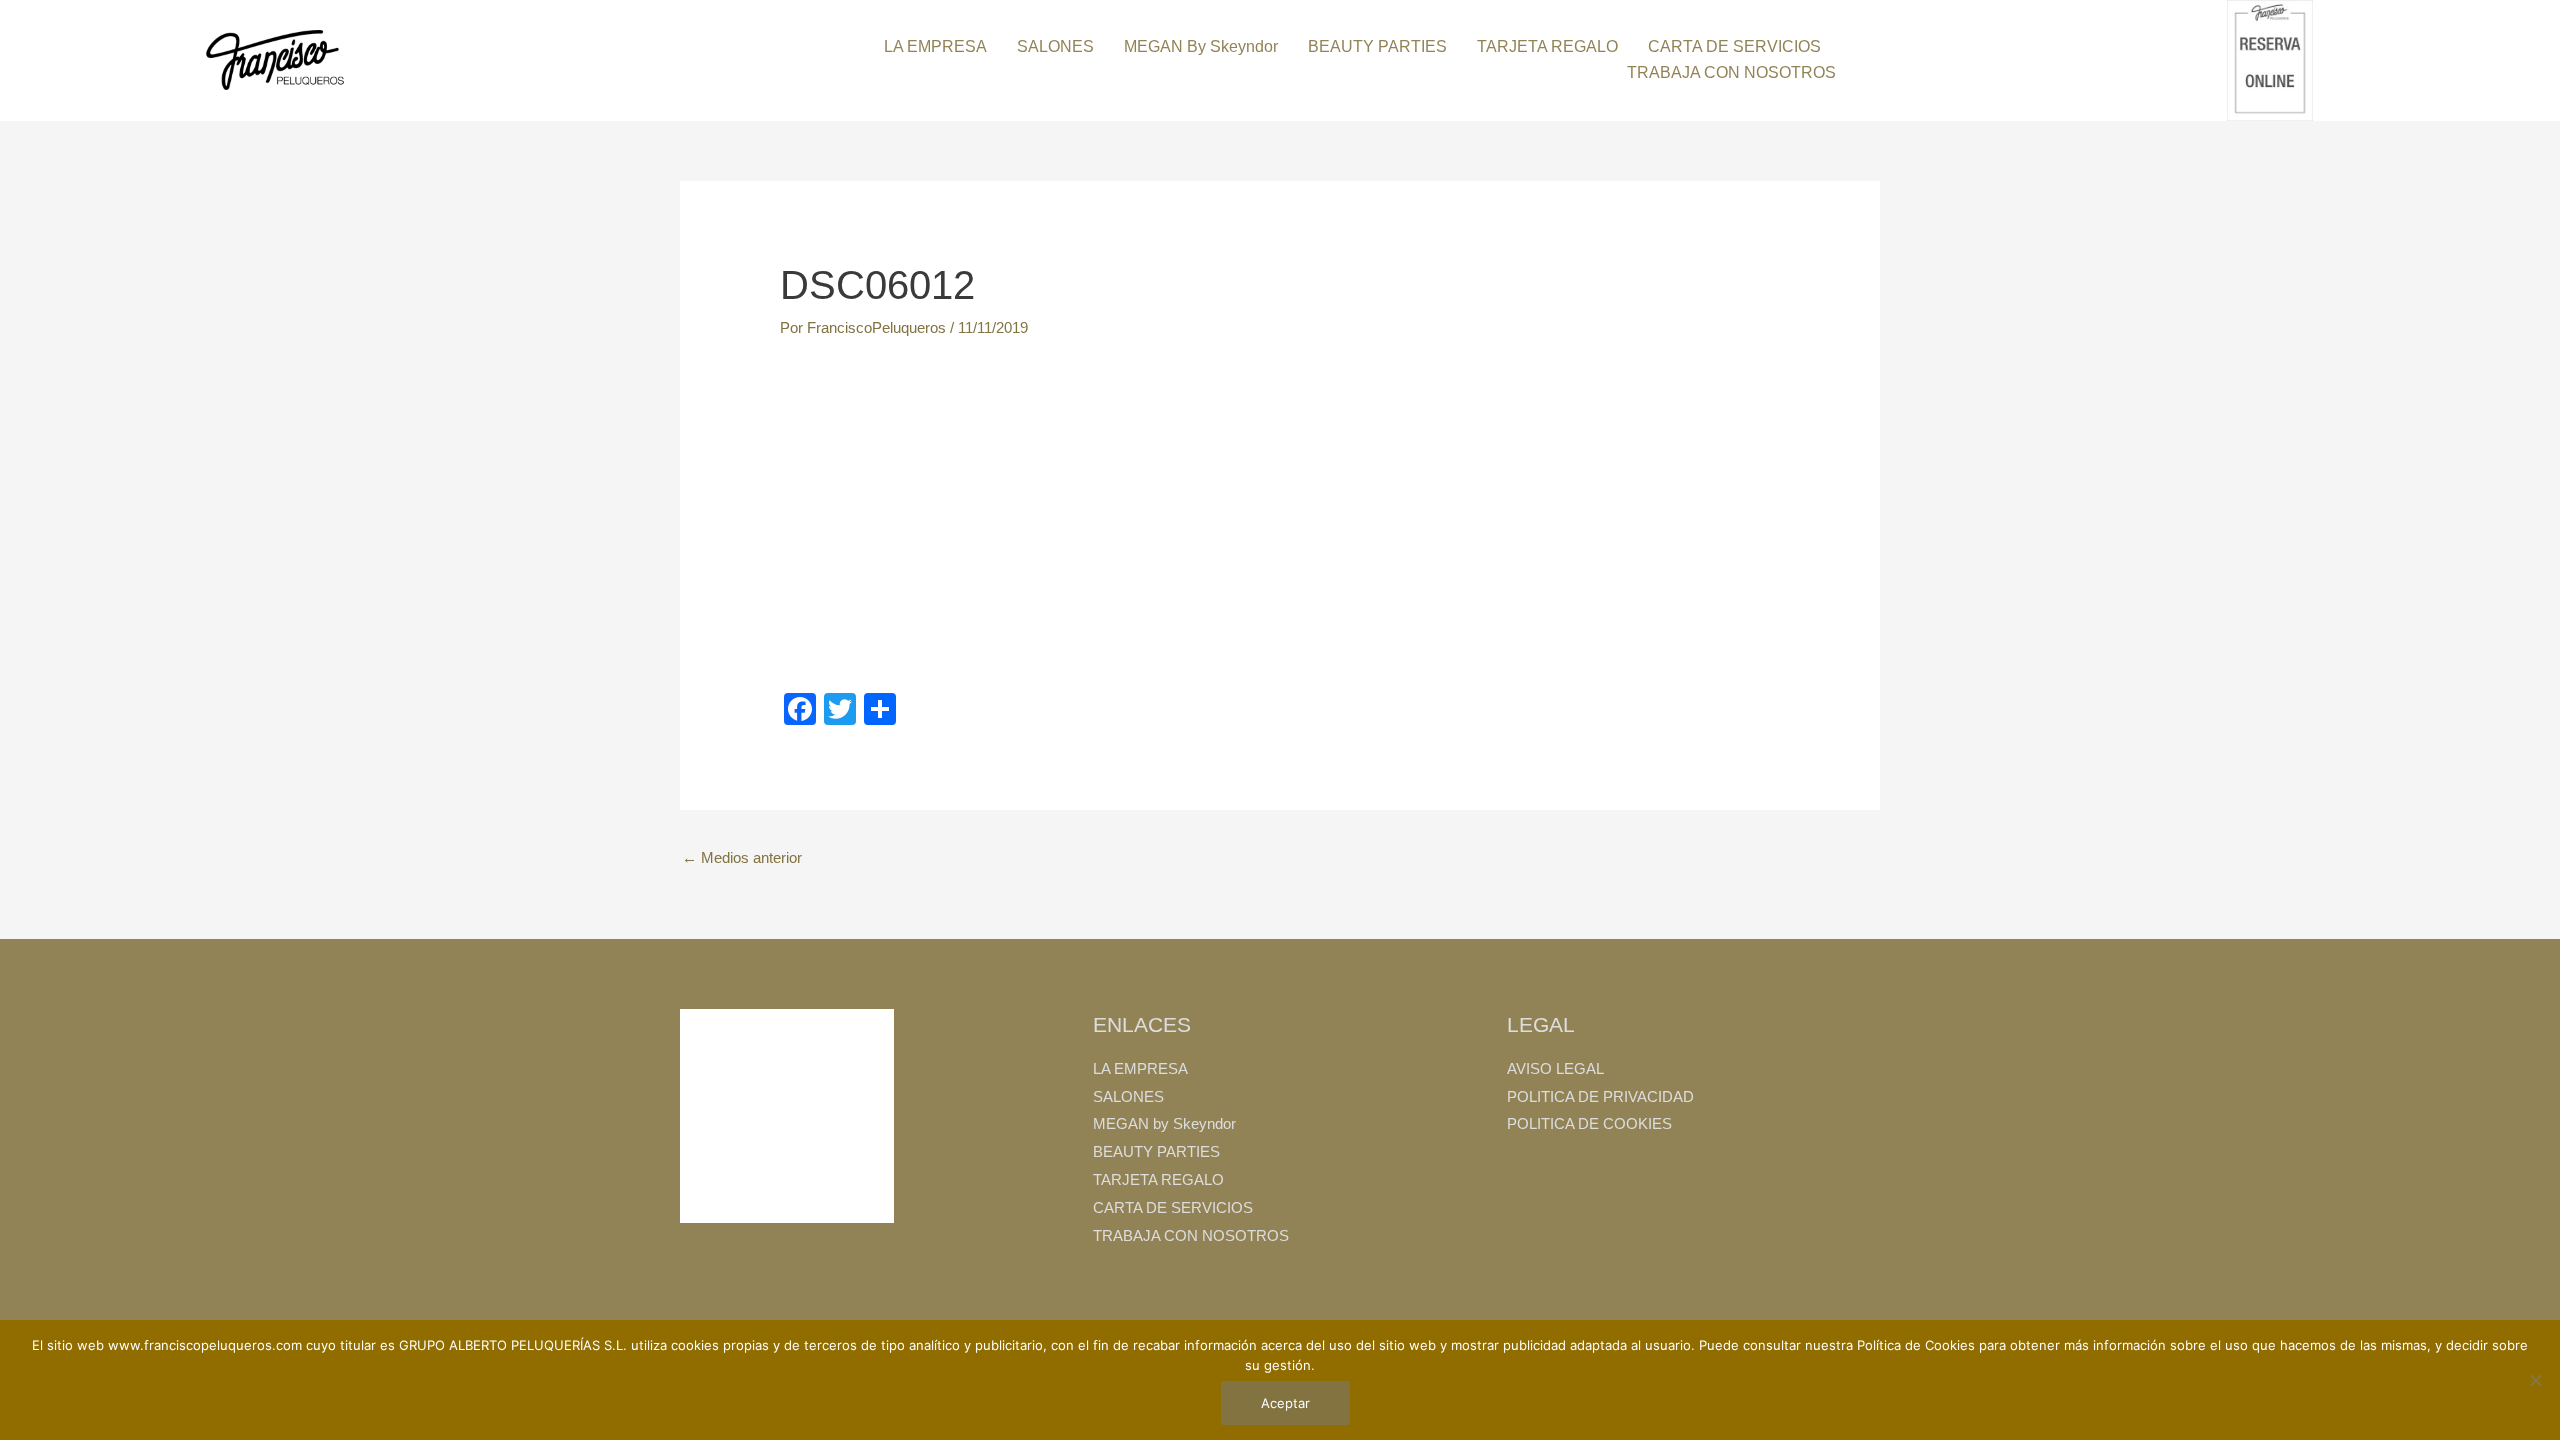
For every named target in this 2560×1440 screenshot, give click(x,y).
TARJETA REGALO (1547, 46)
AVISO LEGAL (1555, 1068)
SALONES (1055, 46)
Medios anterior (742, 857)
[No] (2535, 1380)
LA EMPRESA (935, 46)
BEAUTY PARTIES (1377, 46)
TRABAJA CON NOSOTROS (1731, 72)
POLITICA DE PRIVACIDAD (1600, 1096)
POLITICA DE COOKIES (1589, 1123)
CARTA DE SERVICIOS (1734, 46)
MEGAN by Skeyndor (1201, 46)
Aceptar (1285, 1403)
